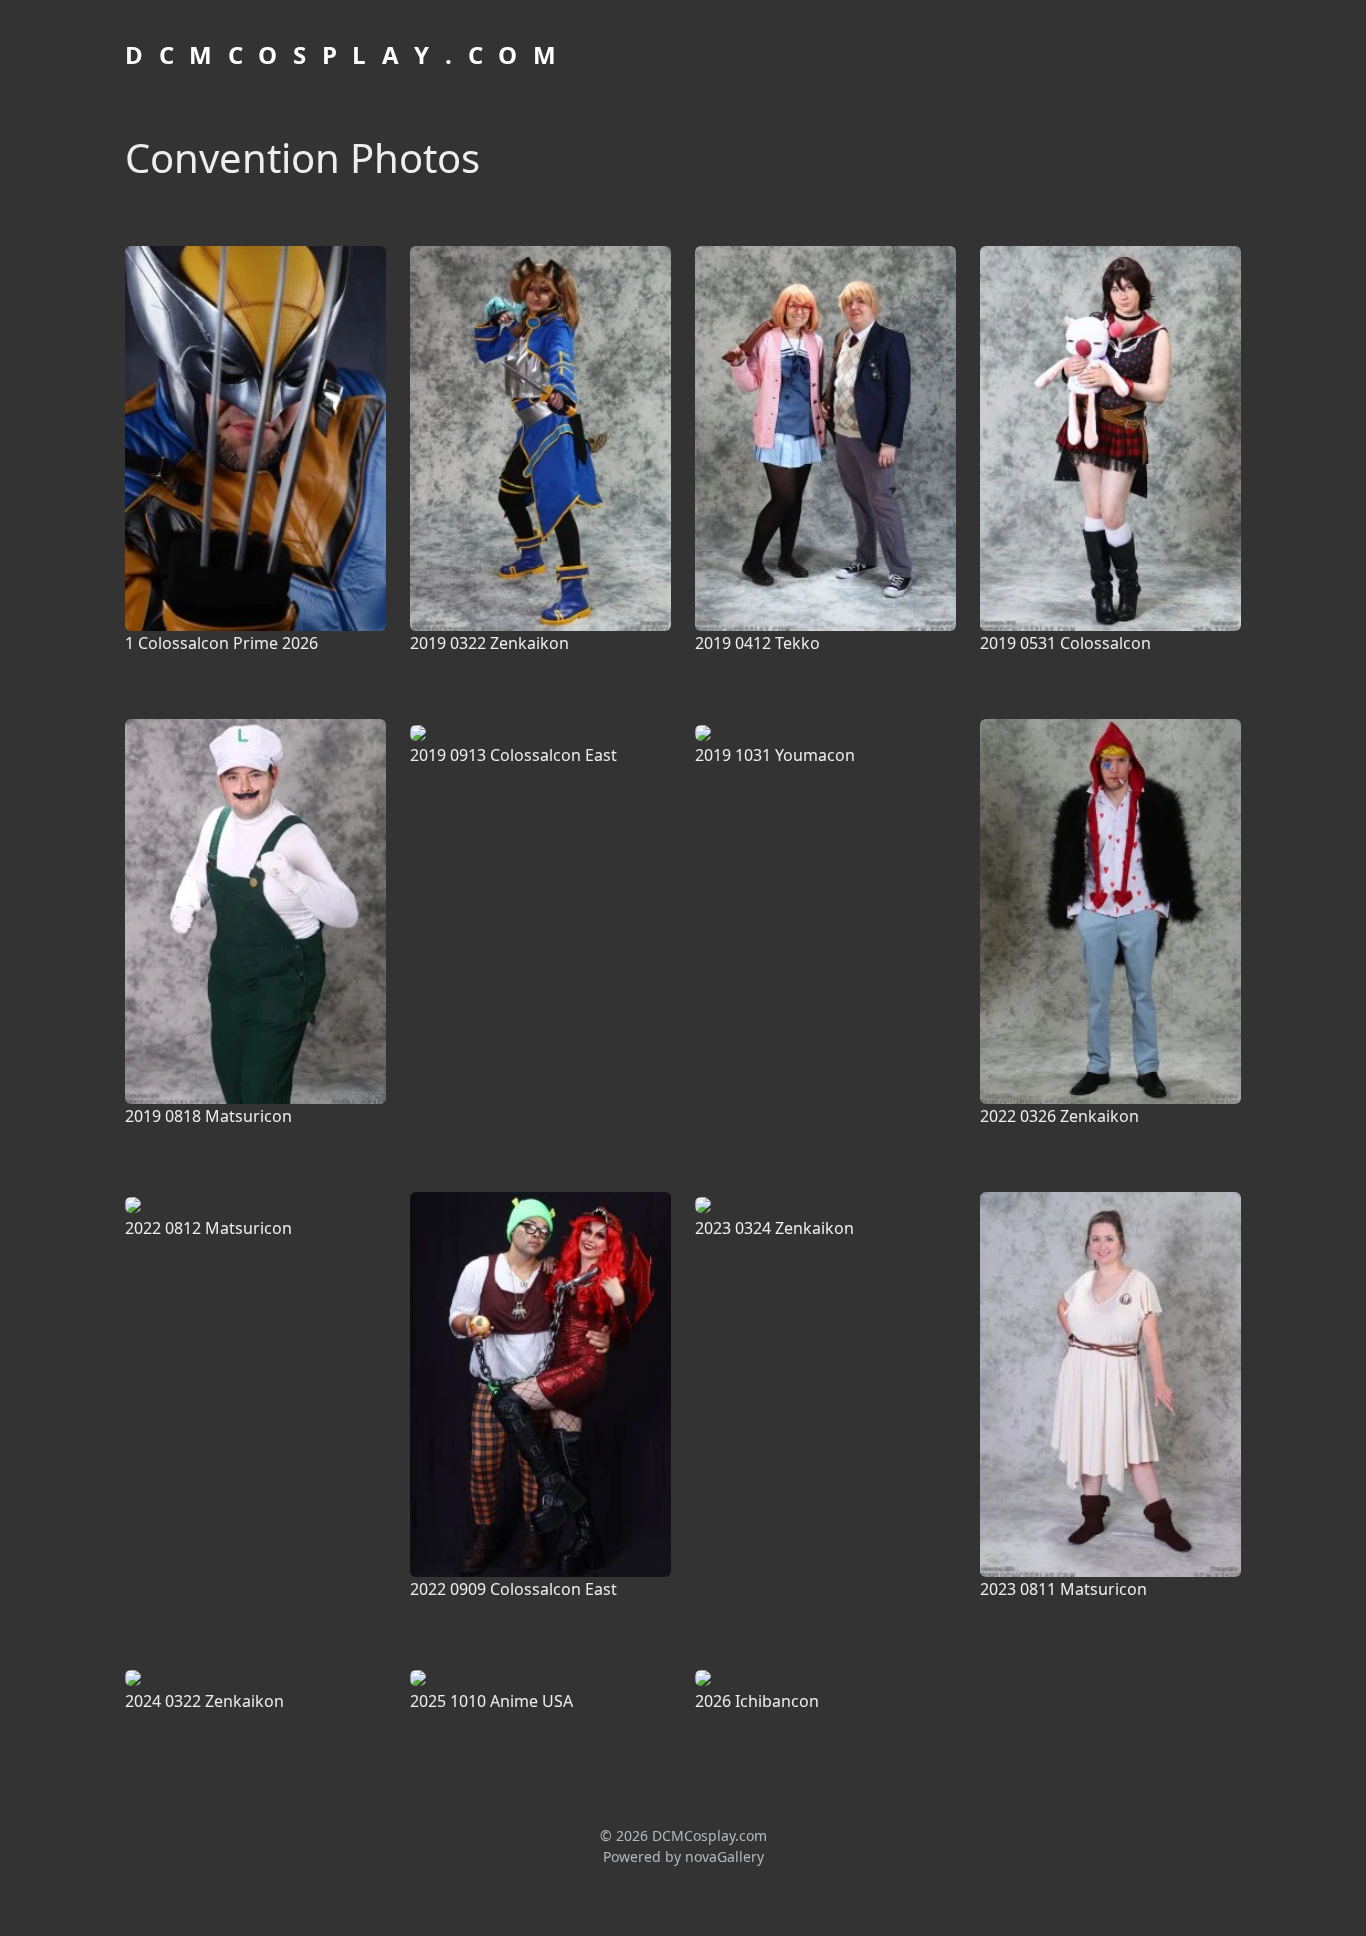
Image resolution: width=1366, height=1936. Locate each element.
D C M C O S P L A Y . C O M (343, 54)
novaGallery (724, 1856)
